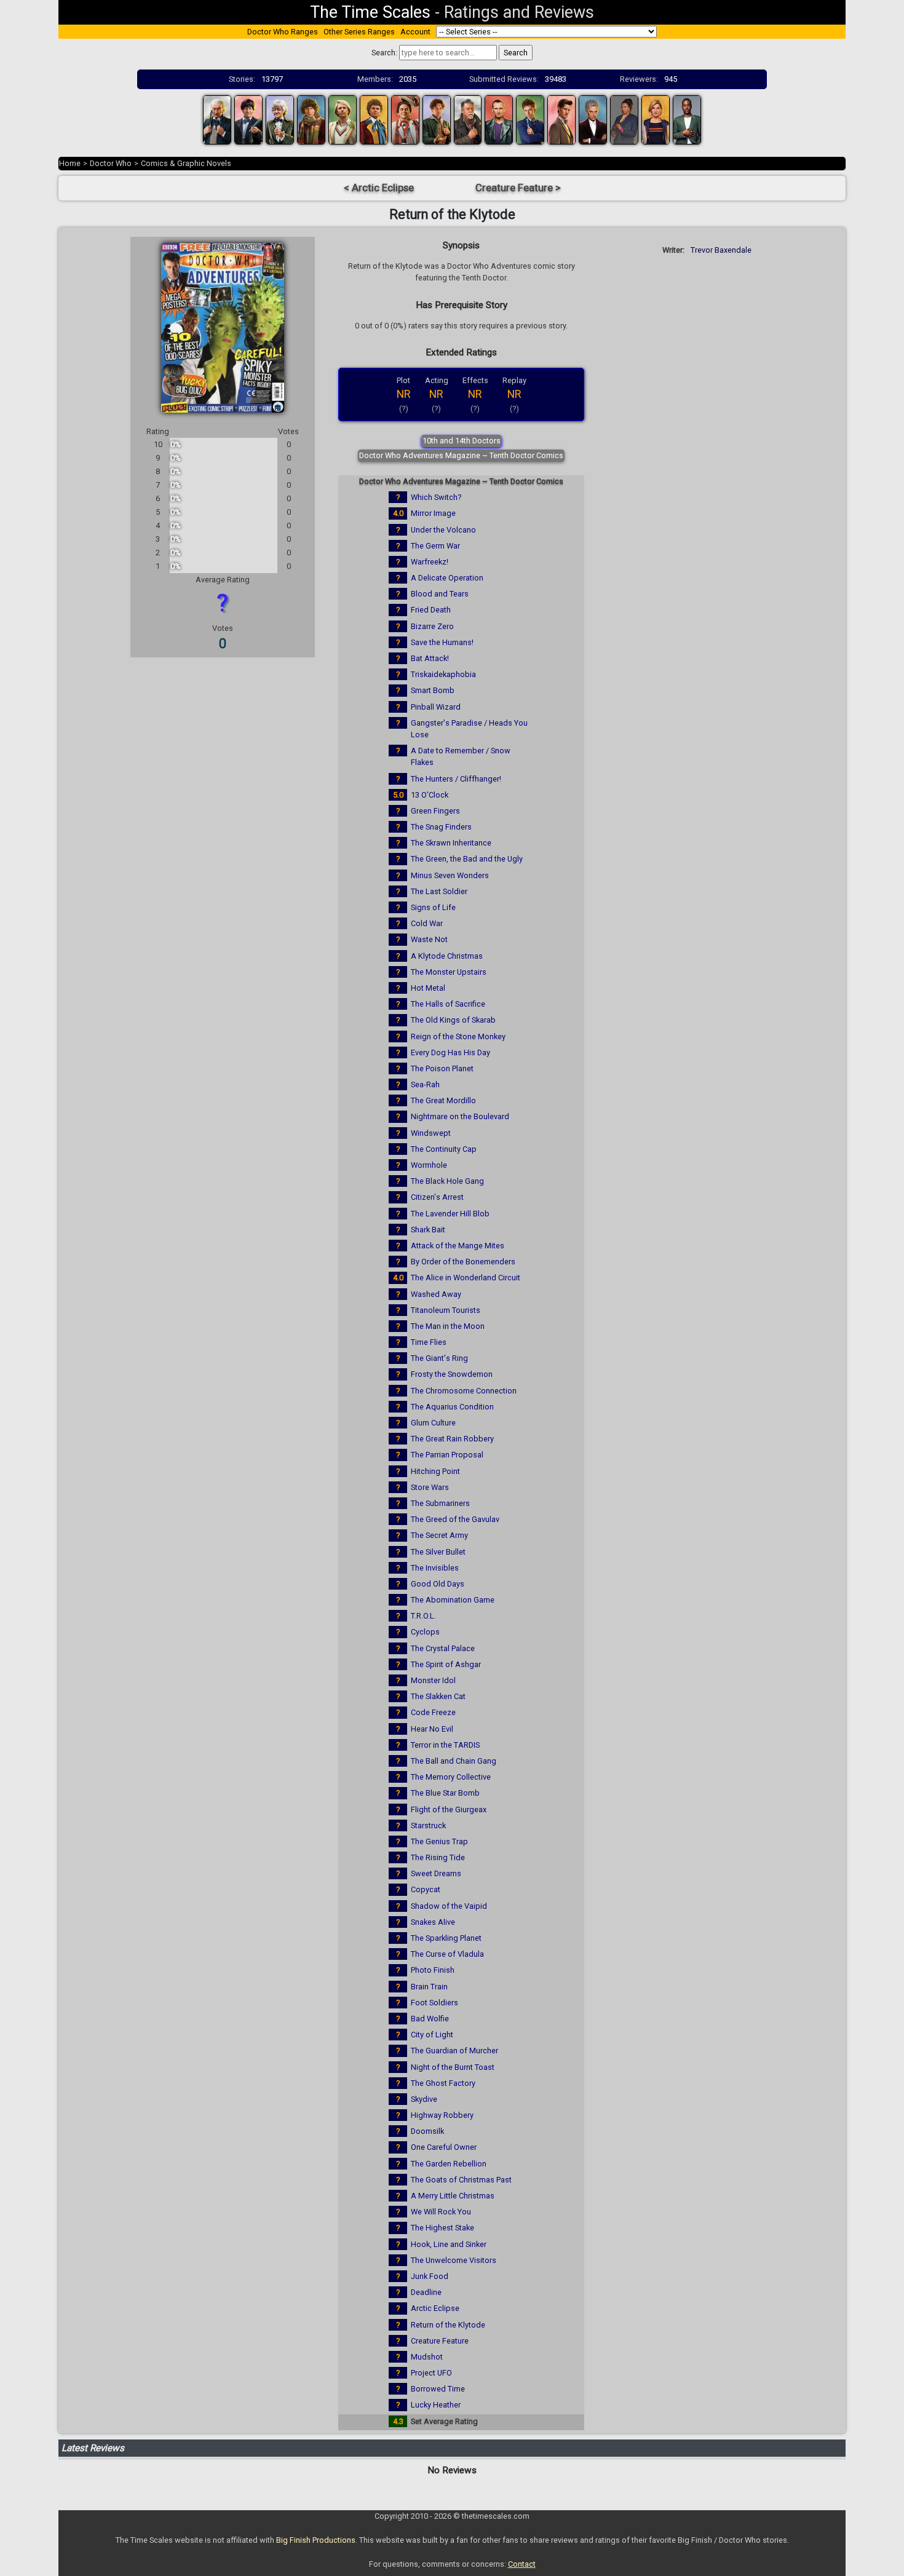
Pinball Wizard (436, 707)
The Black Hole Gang (447, 1181)
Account (415, 32)
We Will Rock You (441, 2212)
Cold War (427, 923)
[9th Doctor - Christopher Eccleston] (499, 119)
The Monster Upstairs (449, 972)
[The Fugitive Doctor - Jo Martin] (624, 119)
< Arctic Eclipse (379, 188)
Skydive (424, 2099)
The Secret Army (439, 1535)
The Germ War (435, 546)
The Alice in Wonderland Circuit (466, 1278)
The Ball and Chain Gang (454, 1761)
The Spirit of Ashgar (446, 1664)
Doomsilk (427, 2131)
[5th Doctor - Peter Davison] (343, 119)
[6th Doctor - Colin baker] (374, 119)
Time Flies (429, 1342)
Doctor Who (111, 163)
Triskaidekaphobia (443, 674)
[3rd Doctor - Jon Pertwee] (280, 119)
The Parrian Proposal (447, 1455)
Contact (522, 2564)
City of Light (432, 2035)
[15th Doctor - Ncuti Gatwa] (687, 119)
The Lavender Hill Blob (450, 1214)
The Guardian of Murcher (454, 2051)
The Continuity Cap (444, 1149)
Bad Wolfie (430, 2019)
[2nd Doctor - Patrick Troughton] (248, 119)
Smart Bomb (433, 690)
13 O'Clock (430, 795)
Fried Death (431, 610)
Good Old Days (438, 1584)
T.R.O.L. (423, 1616)
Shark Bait (428, 1230)
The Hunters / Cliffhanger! (456, 779)
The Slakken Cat (438, 1696)
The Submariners (440, 1503)
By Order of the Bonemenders (463, 1262)
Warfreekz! (430, 562)
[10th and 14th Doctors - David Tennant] (530, 119)
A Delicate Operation (447, 578)
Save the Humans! (442, 642)
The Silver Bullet (438, 1552)
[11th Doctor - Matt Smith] (561, 119)
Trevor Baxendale (721, 250)
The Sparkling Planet (446, 1938)
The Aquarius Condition (452, 1407)
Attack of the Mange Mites (458, 1246)
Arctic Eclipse (435, 2308)
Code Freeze (433, 1712)
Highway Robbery (442, 2115)
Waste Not (429, 939)
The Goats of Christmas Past (461, 2180)
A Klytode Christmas (447, 956)
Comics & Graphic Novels (186, 163)
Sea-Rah (425, 1084)
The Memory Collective (451, 1777)
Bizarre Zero (432, 626)
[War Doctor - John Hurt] (468, 119)
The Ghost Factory (443, 2083)
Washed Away (436, 1294)
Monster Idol (433, 1680)
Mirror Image (433, 513)
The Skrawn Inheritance (451, 843)
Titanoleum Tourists (446, 1310)
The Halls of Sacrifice (448, 1004)
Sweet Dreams (436, 1873)
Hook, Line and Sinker (449, 2244)
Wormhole (429, 1165)
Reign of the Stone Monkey (458, 1036)
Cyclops (425, 1632)
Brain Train (429, 1987)
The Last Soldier (439, 891)
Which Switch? (436, 497)
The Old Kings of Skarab (453, 1020)
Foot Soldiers (434, 2003)
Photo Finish (433, 1970)
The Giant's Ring (439, 1358)
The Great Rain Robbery (452, 1439)
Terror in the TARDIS (445, 1745)
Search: (384, 53)
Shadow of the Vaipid (449, 1906)
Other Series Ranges (359, 32)
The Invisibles (435, 1568)
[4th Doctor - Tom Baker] (311, 119)
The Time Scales (370, 12)
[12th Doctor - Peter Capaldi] (593, 119)
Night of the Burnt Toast (453, 2067)
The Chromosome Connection (464, 1391)
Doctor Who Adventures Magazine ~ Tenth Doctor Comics (461, 455)
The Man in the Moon (448, 1326)
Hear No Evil (432, 1729)
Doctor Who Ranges (283, 32)
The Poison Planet (442, 1068)
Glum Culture (433, 1423)
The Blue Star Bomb (445, 1793)
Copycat (426, 1889)
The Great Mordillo (443, 1100)
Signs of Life (433, 907)
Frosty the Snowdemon (452, 1374)
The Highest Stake (442, 2228)
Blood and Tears (440, 594)
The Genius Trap (439, 1841)
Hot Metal (428, 988)
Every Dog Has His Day (450, 1052)
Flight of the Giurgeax (449, 1809)
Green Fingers (435, 811)
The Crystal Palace (443, 1648)
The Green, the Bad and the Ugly (467, 859)
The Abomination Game (453, 1600)
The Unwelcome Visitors (454, 2260)
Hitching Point (435, 1471)
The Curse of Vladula (447, 1954)
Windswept (431, 1133)
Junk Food (430, 2276)
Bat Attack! (430, 658)
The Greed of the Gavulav (455, 1519)
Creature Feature (440, 2341)
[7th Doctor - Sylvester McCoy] (405, 119)
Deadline (426, 2292)
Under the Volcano (443, 530)
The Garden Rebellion (449, 2164)
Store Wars (430, 1487)
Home (70, 163)
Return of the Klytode (448, 2325)
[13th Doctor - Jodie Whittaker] (656, 119)
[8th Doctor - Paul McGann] (437, 119)
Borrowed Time (438, 2389)
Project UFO (431, 2373)
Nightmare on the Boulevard (460, 1116)
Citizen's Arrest (437, 1197)
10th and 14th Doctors (462, 441)
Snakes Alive (433, 1922)
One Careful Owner (444, 2147)
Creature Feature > (518, 188)
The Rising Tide (438, 1857)
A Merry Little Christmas (453, 2196)
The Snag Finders (441, 827)
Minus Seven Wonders (450, 875)
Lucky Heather (436, 2405)
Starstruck (428, 1825)
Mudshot (427, 2357)
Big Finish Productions (316, 2540)
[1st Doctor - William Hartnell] (217, 119)
